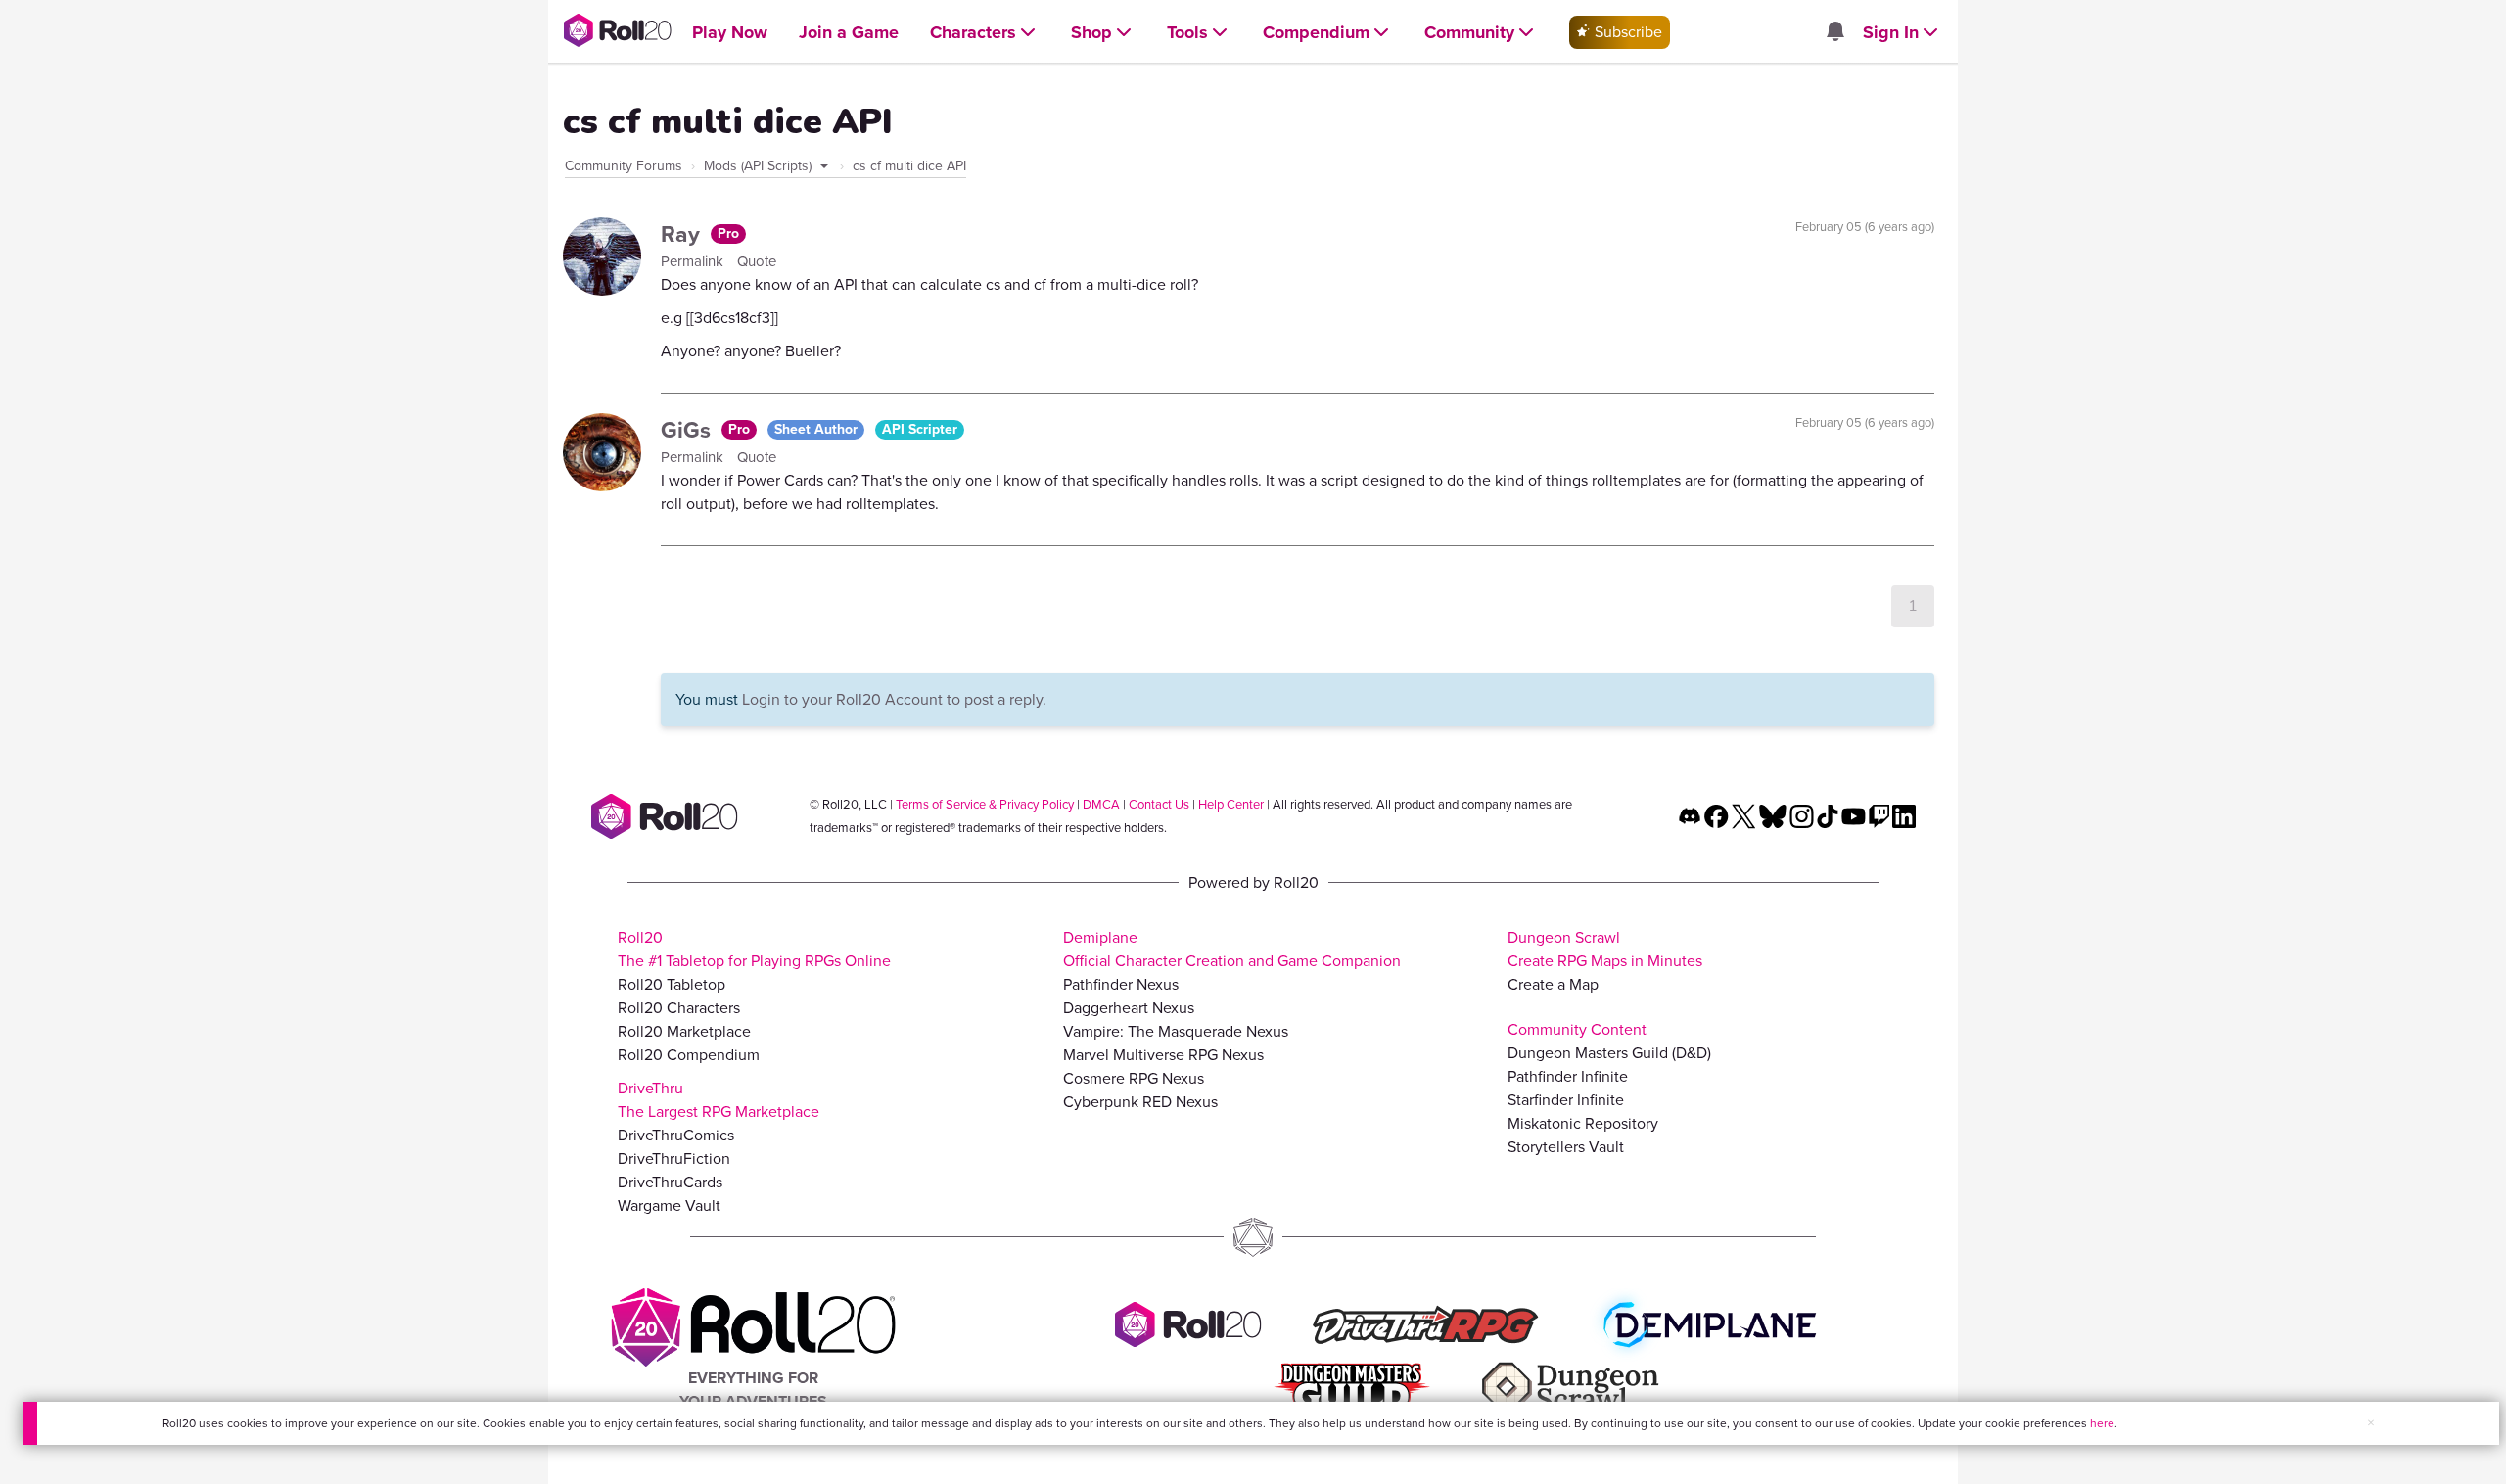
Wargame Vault (669, 1206)
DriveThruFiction (674, 1159)
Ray (683, 234)
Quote (757, 261)
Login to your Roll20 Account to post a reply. (894, 699)
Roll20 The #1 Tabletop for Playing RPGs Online (754, 949)
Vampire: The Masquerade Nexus (1176, 1031)
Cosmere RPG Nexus (1134, 1078)
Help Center (1231, 804)
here (2102, 1423)
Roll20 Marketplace (684, 1031)
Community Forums (624, 166)
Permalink (694, 261)
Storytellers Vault (1566, 1147)
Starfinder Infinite (1566, 1100)
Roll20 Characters (679, 1008)
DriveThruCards (670, 1182)
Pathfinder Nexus (1121, 984)
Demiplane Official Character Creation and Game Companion (1232, 949)
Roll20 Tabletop (672, 984)
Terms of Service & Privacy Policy (985, 804)
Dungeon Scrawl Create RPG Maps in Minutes (1605, 949)
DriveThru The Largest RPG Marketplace (719, 1100)
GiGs (689, 430)
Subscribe (1626, 32)
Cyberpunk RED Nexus (1140, 1102)
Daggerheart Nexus (1129, 1008)
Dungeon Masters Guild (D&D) (1609, 1053)
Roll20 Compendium (689, 1055)
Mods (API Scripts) (760, 166)
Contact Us (1159, 804)
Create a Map (1553, 984)
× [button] (2371, 1423)
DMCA (1101, 804)
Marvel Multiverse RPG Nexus (1163, 1055)
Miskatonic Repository (1583, 1123)
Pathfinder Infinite (1568, 1076)
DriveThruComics (676, 1135)
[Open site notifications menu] (1834, 33)
